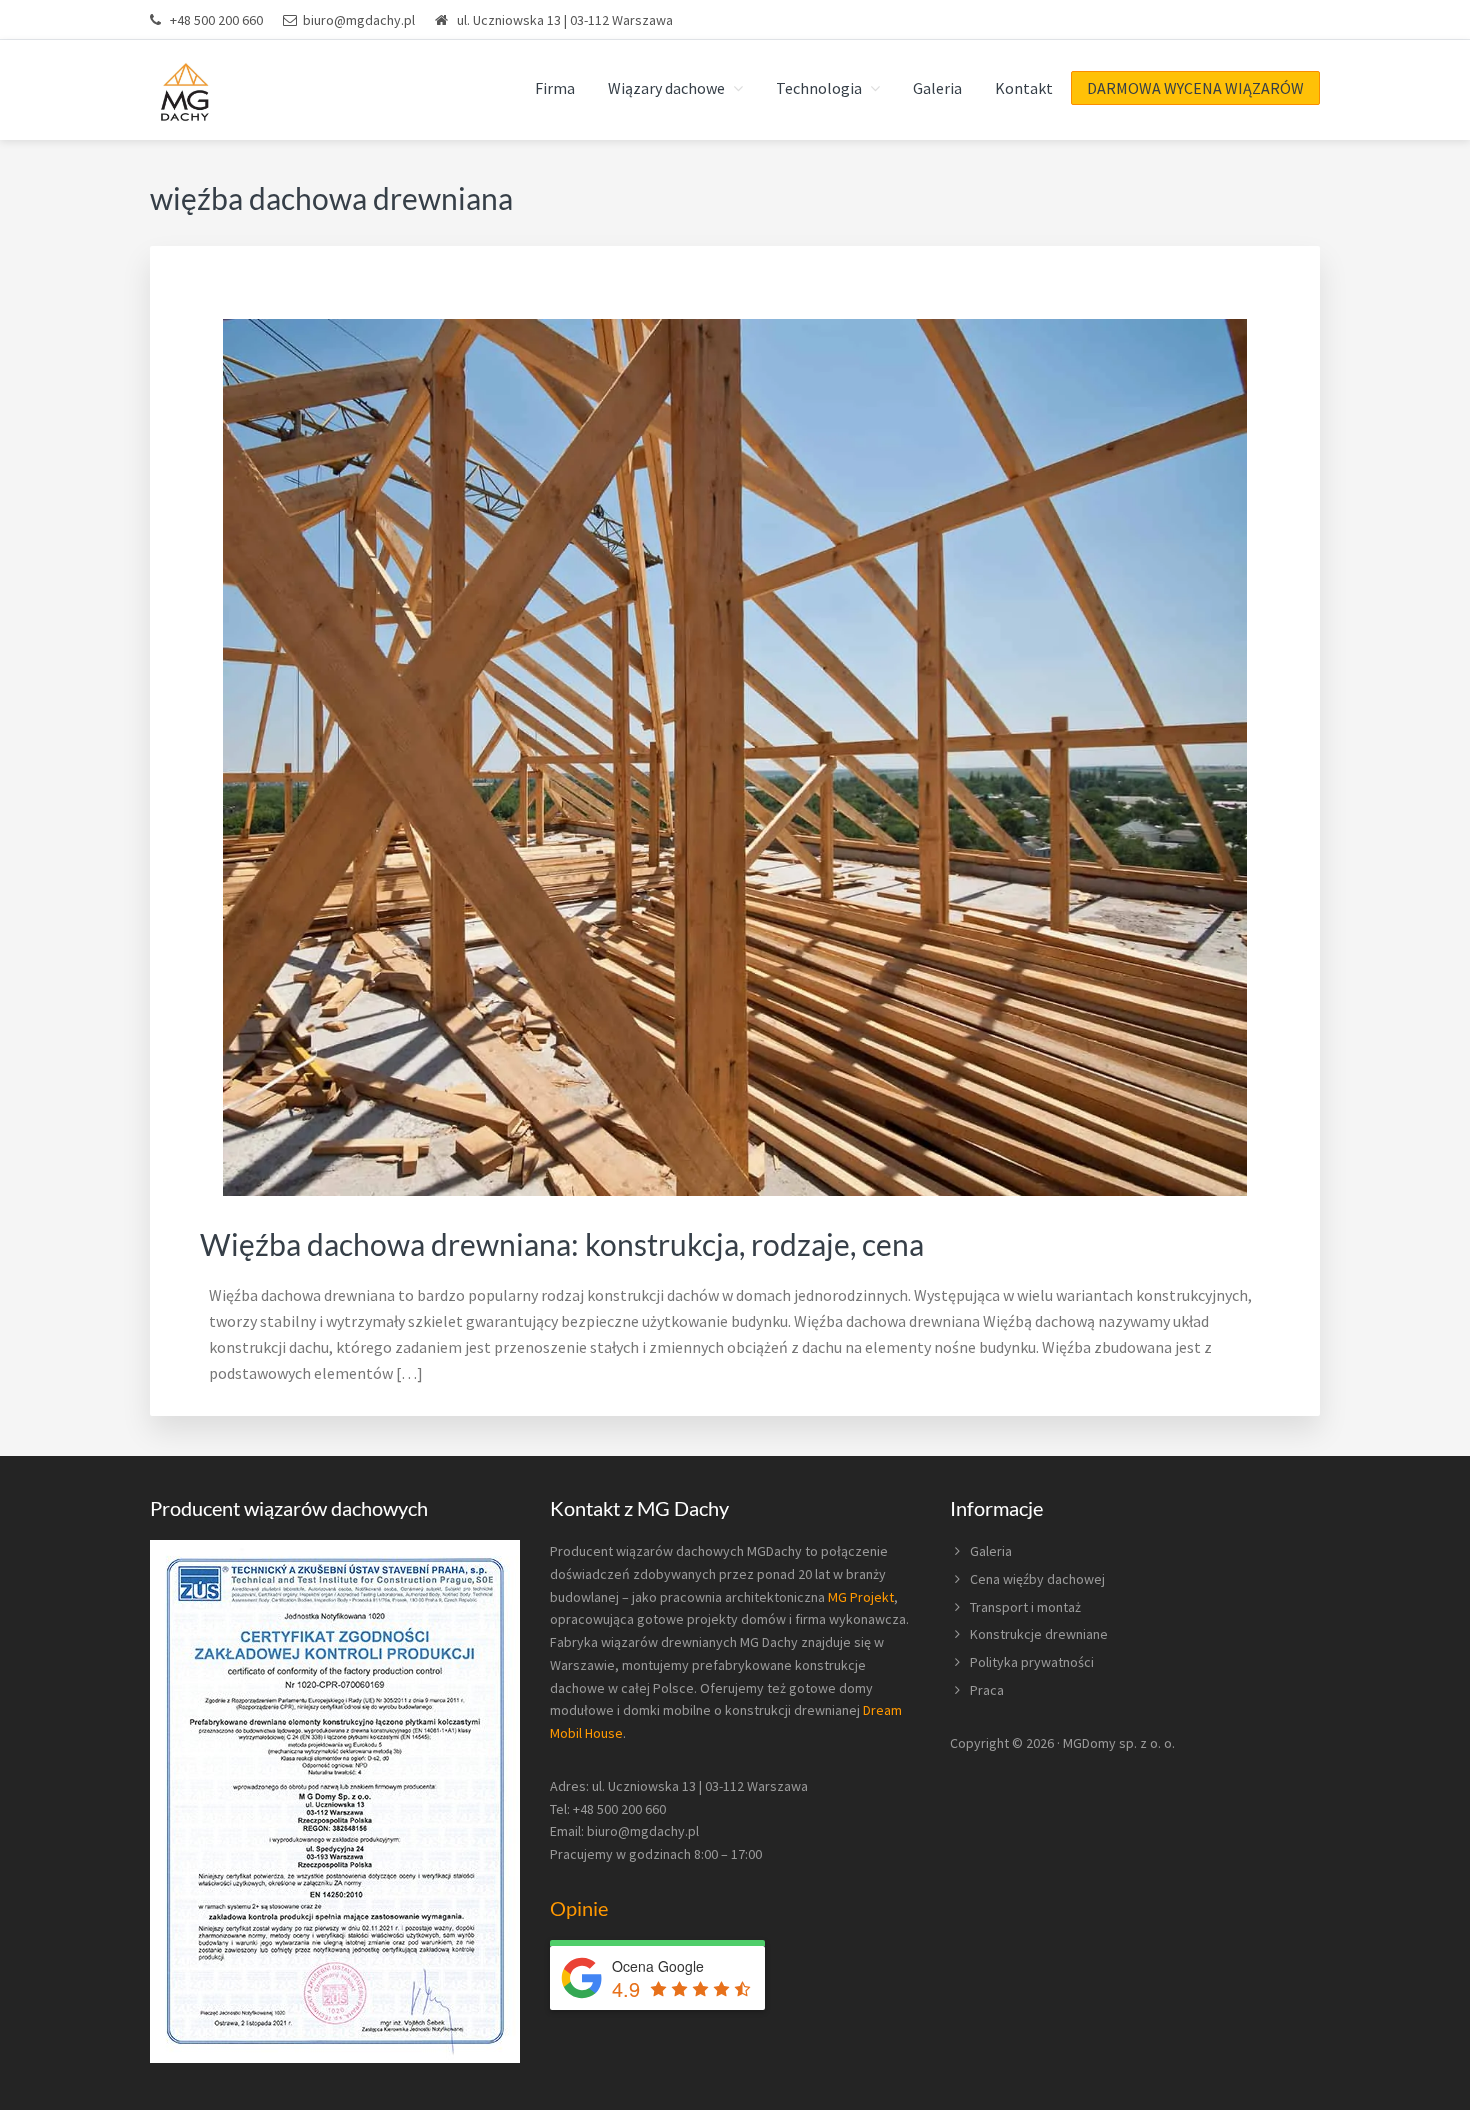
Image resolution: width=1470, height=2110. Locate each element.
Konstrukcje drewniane (1039, 1634)
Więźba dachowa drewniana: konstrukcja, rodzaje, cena (562, 1244)
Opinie (579, 1908)
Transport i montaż (1025, 1607)
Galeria (991, 1551)
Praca (987, 1690)
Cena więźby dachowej (1037, 1579)
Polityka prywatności (1032, 1662)
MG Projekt (861, 1597)
